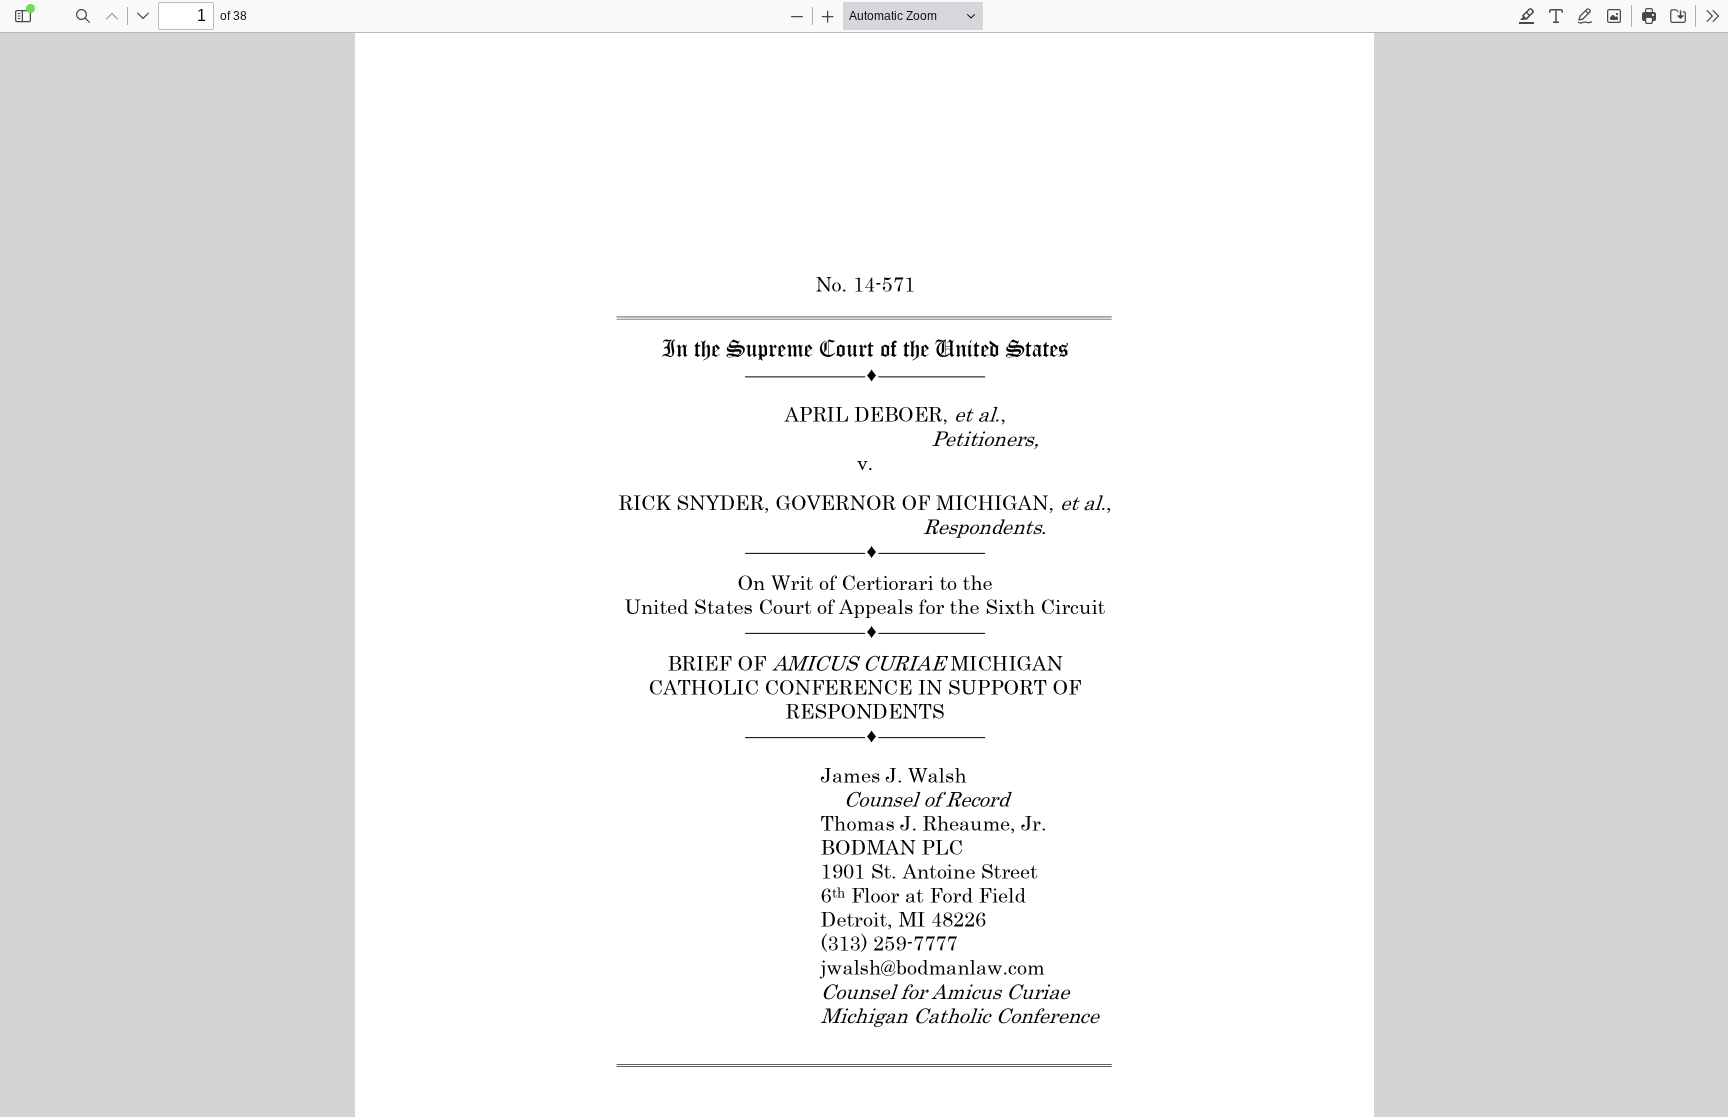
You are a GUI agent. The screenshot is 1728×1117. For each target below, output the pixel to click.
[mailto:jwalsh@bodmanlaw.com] (930, 967)
